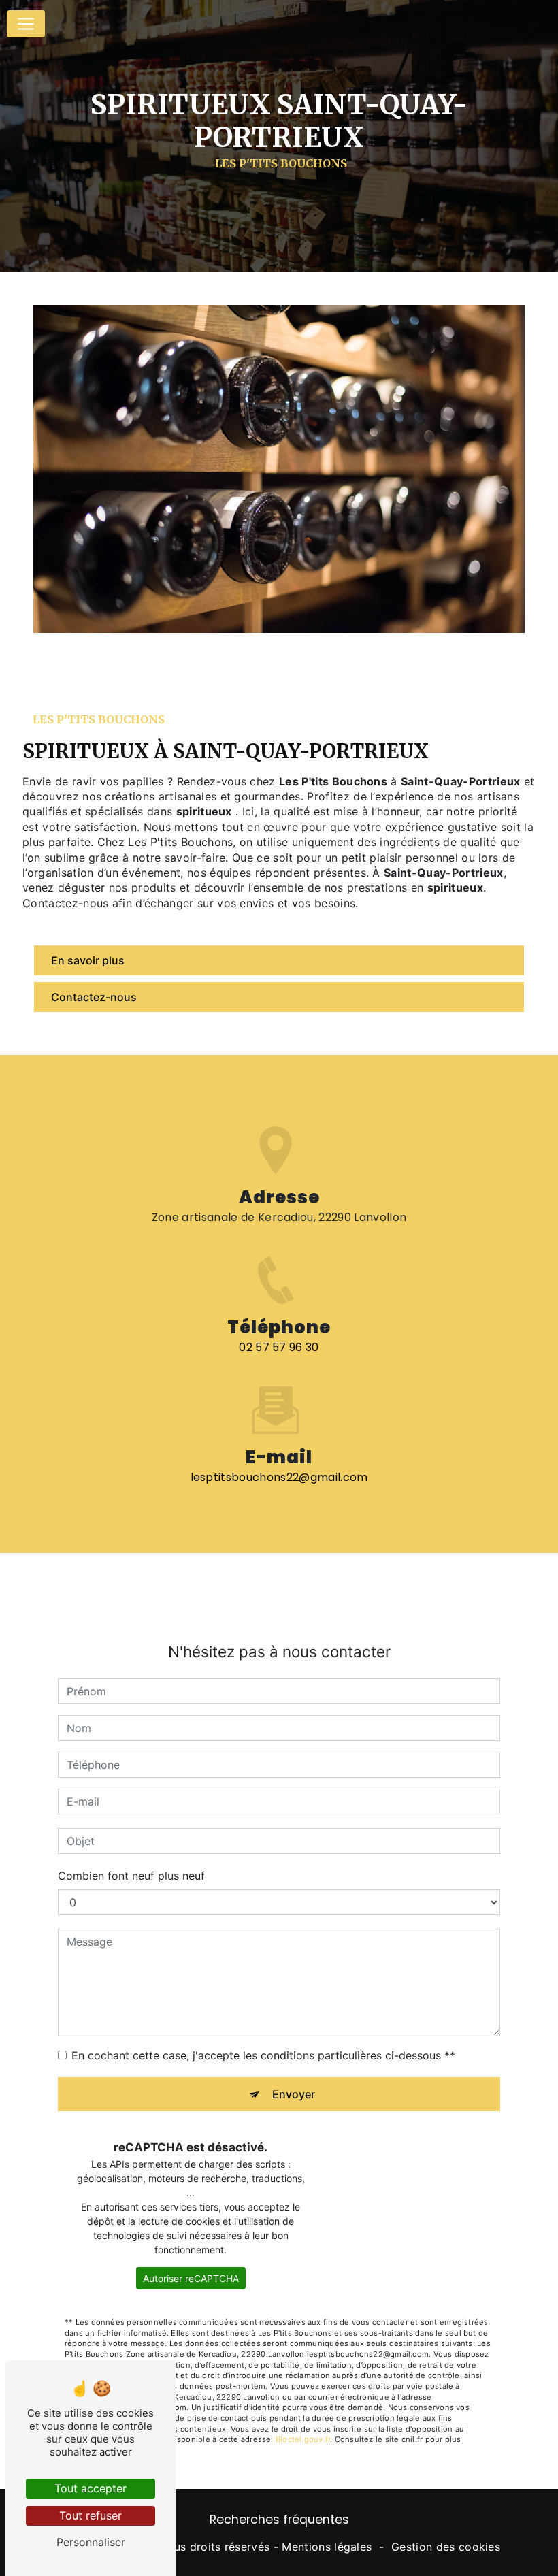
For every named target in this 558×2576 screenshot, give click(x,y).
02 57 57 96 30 (279, 1347)
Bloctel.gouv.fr (303, 2439)
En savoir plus (88, 960)
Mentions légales (327, 2547)
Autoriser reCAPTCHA (191, 2278)
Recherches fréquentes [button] (279, 2520)
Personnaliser (91, 2542)
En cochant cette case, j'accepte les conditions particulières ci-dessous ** (263, 2055)
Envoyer (294, 2094)
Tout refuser (91, 2515)
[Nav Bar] (26, 24)
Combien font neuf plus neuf (131, 1876)
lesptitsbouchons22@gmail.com (279, 1477)
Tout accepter (91, 2488)
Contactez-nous (94, 997)
